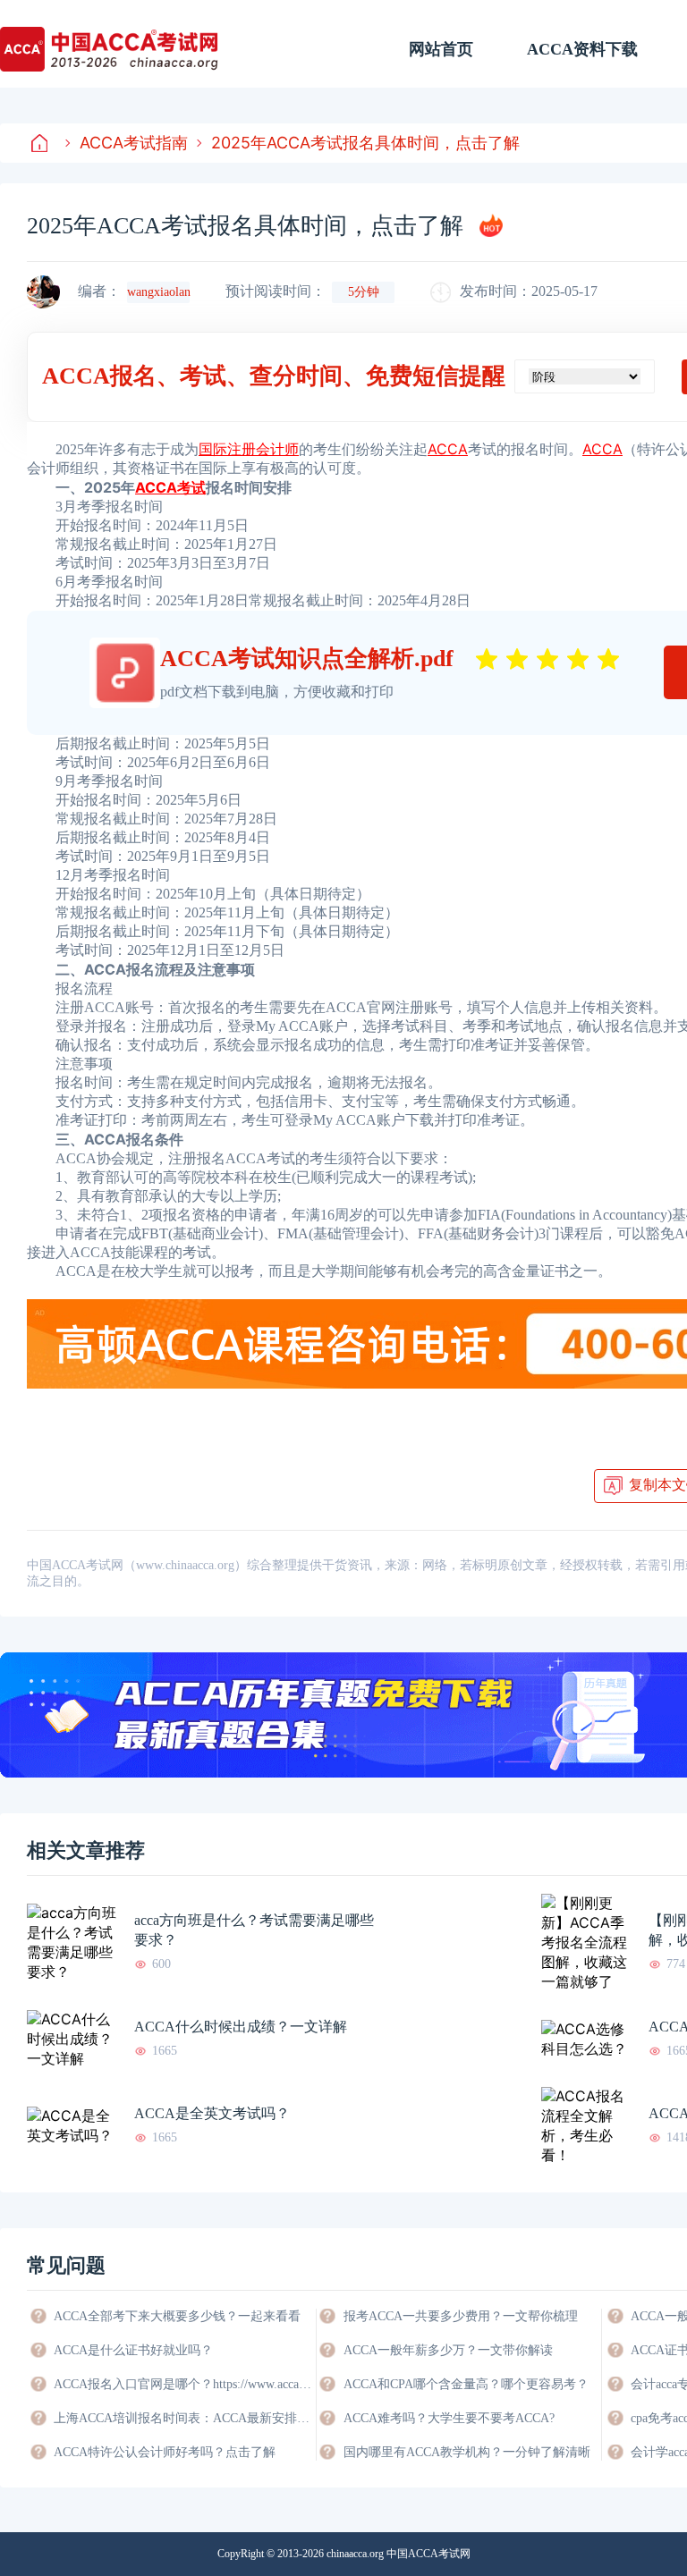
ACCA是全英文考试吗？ (212, 2113)
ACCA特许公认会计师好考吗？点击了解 (165, 2452)
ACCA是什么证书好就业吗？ (133, 2350)
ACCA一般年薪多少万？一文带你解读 (448, 2350)
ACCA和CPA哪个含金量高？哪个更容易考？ (466, 2384)
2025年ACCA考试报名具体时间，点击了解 (365, 143)
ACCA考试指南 (134, 143)
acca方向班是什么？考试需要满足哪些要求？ (254, 1930)
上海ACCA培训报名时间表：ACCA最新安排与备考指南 (183, 2418)
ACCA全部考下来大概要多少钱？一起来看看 (177, 2316)
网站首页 (441, 49)
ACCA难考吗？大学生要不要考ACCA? (449, 2418)
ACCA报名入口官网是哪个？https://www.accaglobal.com (183, 2384)
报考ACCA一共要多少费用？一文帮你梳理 (461, 2316)
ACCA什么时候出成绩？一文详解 (241, 2027)
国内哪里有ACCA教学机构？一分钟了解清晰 (467, 2452)
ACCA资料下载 (582, 49)
